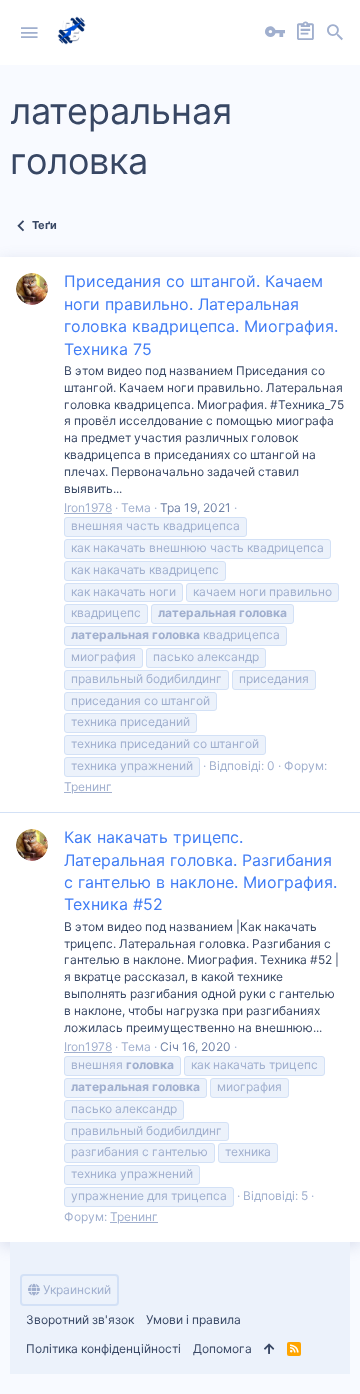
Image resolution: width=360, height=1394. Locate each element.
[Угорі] (269, 1349)
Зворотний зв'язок (80, 1319)
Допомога (222, 1348)
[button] (29, 33)
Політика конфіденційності (103, 1348)
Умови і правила (193, 1319)
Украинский (75, 1289)
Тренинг (88, 786)
